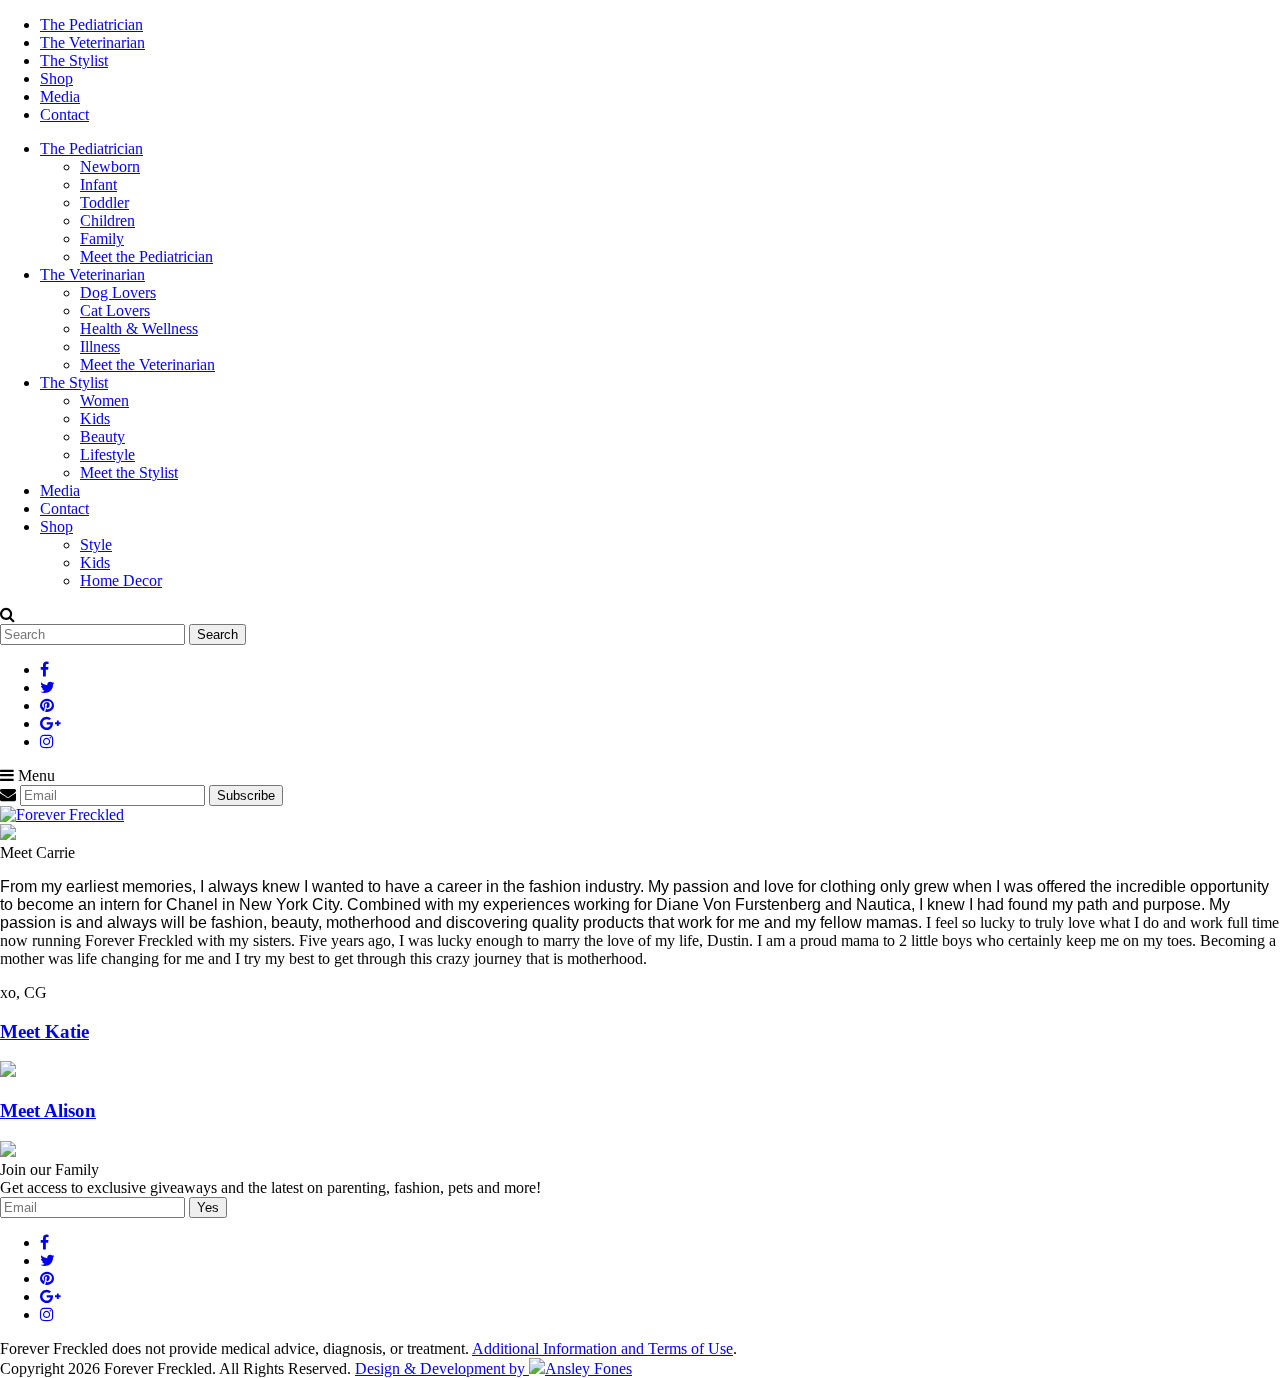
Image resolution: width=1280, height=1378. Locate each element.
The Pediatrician (91, 24)
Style (96, 544)
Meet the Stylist (129, 472)
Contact (64, 114)
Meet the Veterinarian (147, 364)
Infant (98, 184)
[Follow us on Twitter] (47, 687)
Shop (56, 78)
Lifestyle (107, 454)
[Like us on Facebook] (44, 669)
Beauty (102, 436)
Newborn (110, 166)
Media (60, 96)
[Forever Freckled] (62, 814)
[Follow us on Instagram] (47, 741)
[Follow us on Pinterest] (47, 705)
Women (104, 400)
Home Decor (121, 580)
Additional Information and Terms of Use (602, 1348)
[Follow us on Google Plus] (50, 723)
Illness (100, 346)
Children (107, 220)
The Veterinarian (92, 42)
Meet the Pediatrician (146, 256)
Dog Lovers (118, 292)
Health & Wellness (139, 328)
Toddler (104, 202)
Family (102, 238)
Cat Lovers (115, 310)
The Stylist (74, 60)
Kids (95, 418)
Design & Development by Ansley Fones (493, 1368)
